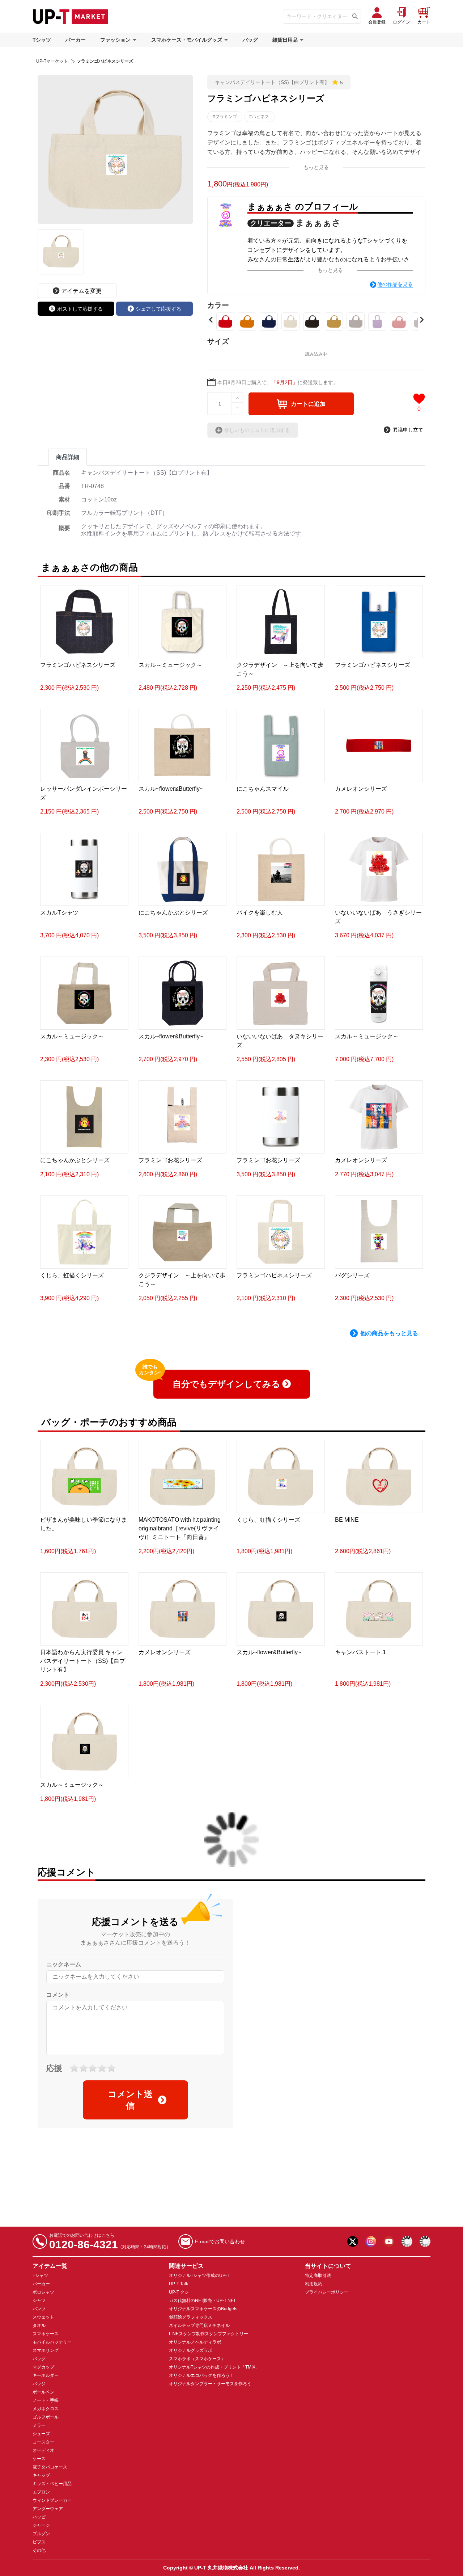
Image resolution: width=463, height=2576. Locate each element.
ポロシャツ (43, 2292)
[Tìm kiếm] (355, 16)
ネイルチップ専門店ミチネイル (199, 2325)
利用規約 (314, 2284)
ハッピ (39, 2517)
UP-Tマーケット (52, 61)
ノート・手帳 (46, 2400)
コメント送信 (130, 2100)
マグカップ (43, 2367)
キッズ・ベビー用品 (52, 2484)
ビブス (39, 2542)
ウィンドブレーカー (52, 2500)
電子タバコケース (50, 2467)
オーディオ (43, 2450)
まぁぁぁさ (318, 222)
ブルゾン (41, 2534)
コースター (43, 2442)
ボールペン (43, 2392)
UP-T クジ (179, 2292)
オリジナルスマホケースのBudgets (203, 2309)
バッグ (250, 40)
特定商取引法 (318, 2275)
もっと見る (316, 167)
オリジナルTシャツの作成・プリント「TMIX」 (214, 2367)
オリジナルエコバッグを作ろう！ (201, 2375)
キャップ (41, 2475)
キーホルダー (46, 2375)
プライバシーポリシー (327, 2292)
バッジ (39, 2384)
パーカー (76, 40)
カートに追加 (308, 404)
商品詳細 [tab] (68, 457)
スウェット (43, 2317)
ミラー (39, 2425)
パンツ (39, 2309)
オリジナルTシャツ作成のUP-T (199, 2275)
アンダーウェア (48, 2509)
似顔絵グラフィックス (191, 2317)
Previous (211, 320)
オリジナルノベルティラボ (195, 2342)
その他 (39, 2550)
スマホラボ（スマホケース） (197, 2359)
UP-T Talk (179, 2284)
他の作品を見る (395, 284)
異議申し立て (408, 430)
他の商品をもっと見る (389, 1333)
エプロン (41, 2492)
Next (422, 320)
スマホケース (46, 2334)
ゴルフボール (46, 2417)
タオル (39, 2325)
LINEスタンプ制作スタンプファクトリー (209, 2334)
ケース (39, 2459)
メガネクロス (46, 2409)
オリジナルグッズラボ (191, 2350)
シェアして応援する (158, 309)
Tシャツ (42, 40)
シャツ (39, 2300)
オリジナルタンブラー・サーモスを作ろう (210, 2384)
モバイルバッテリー (52, 2342)
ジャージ (41, 2525)
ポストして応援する (80, 309)
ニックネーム (64, 1964)
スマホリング (46, 2350)
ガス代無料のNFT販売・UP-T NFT (202, 2300)
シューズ (41, 2434)
